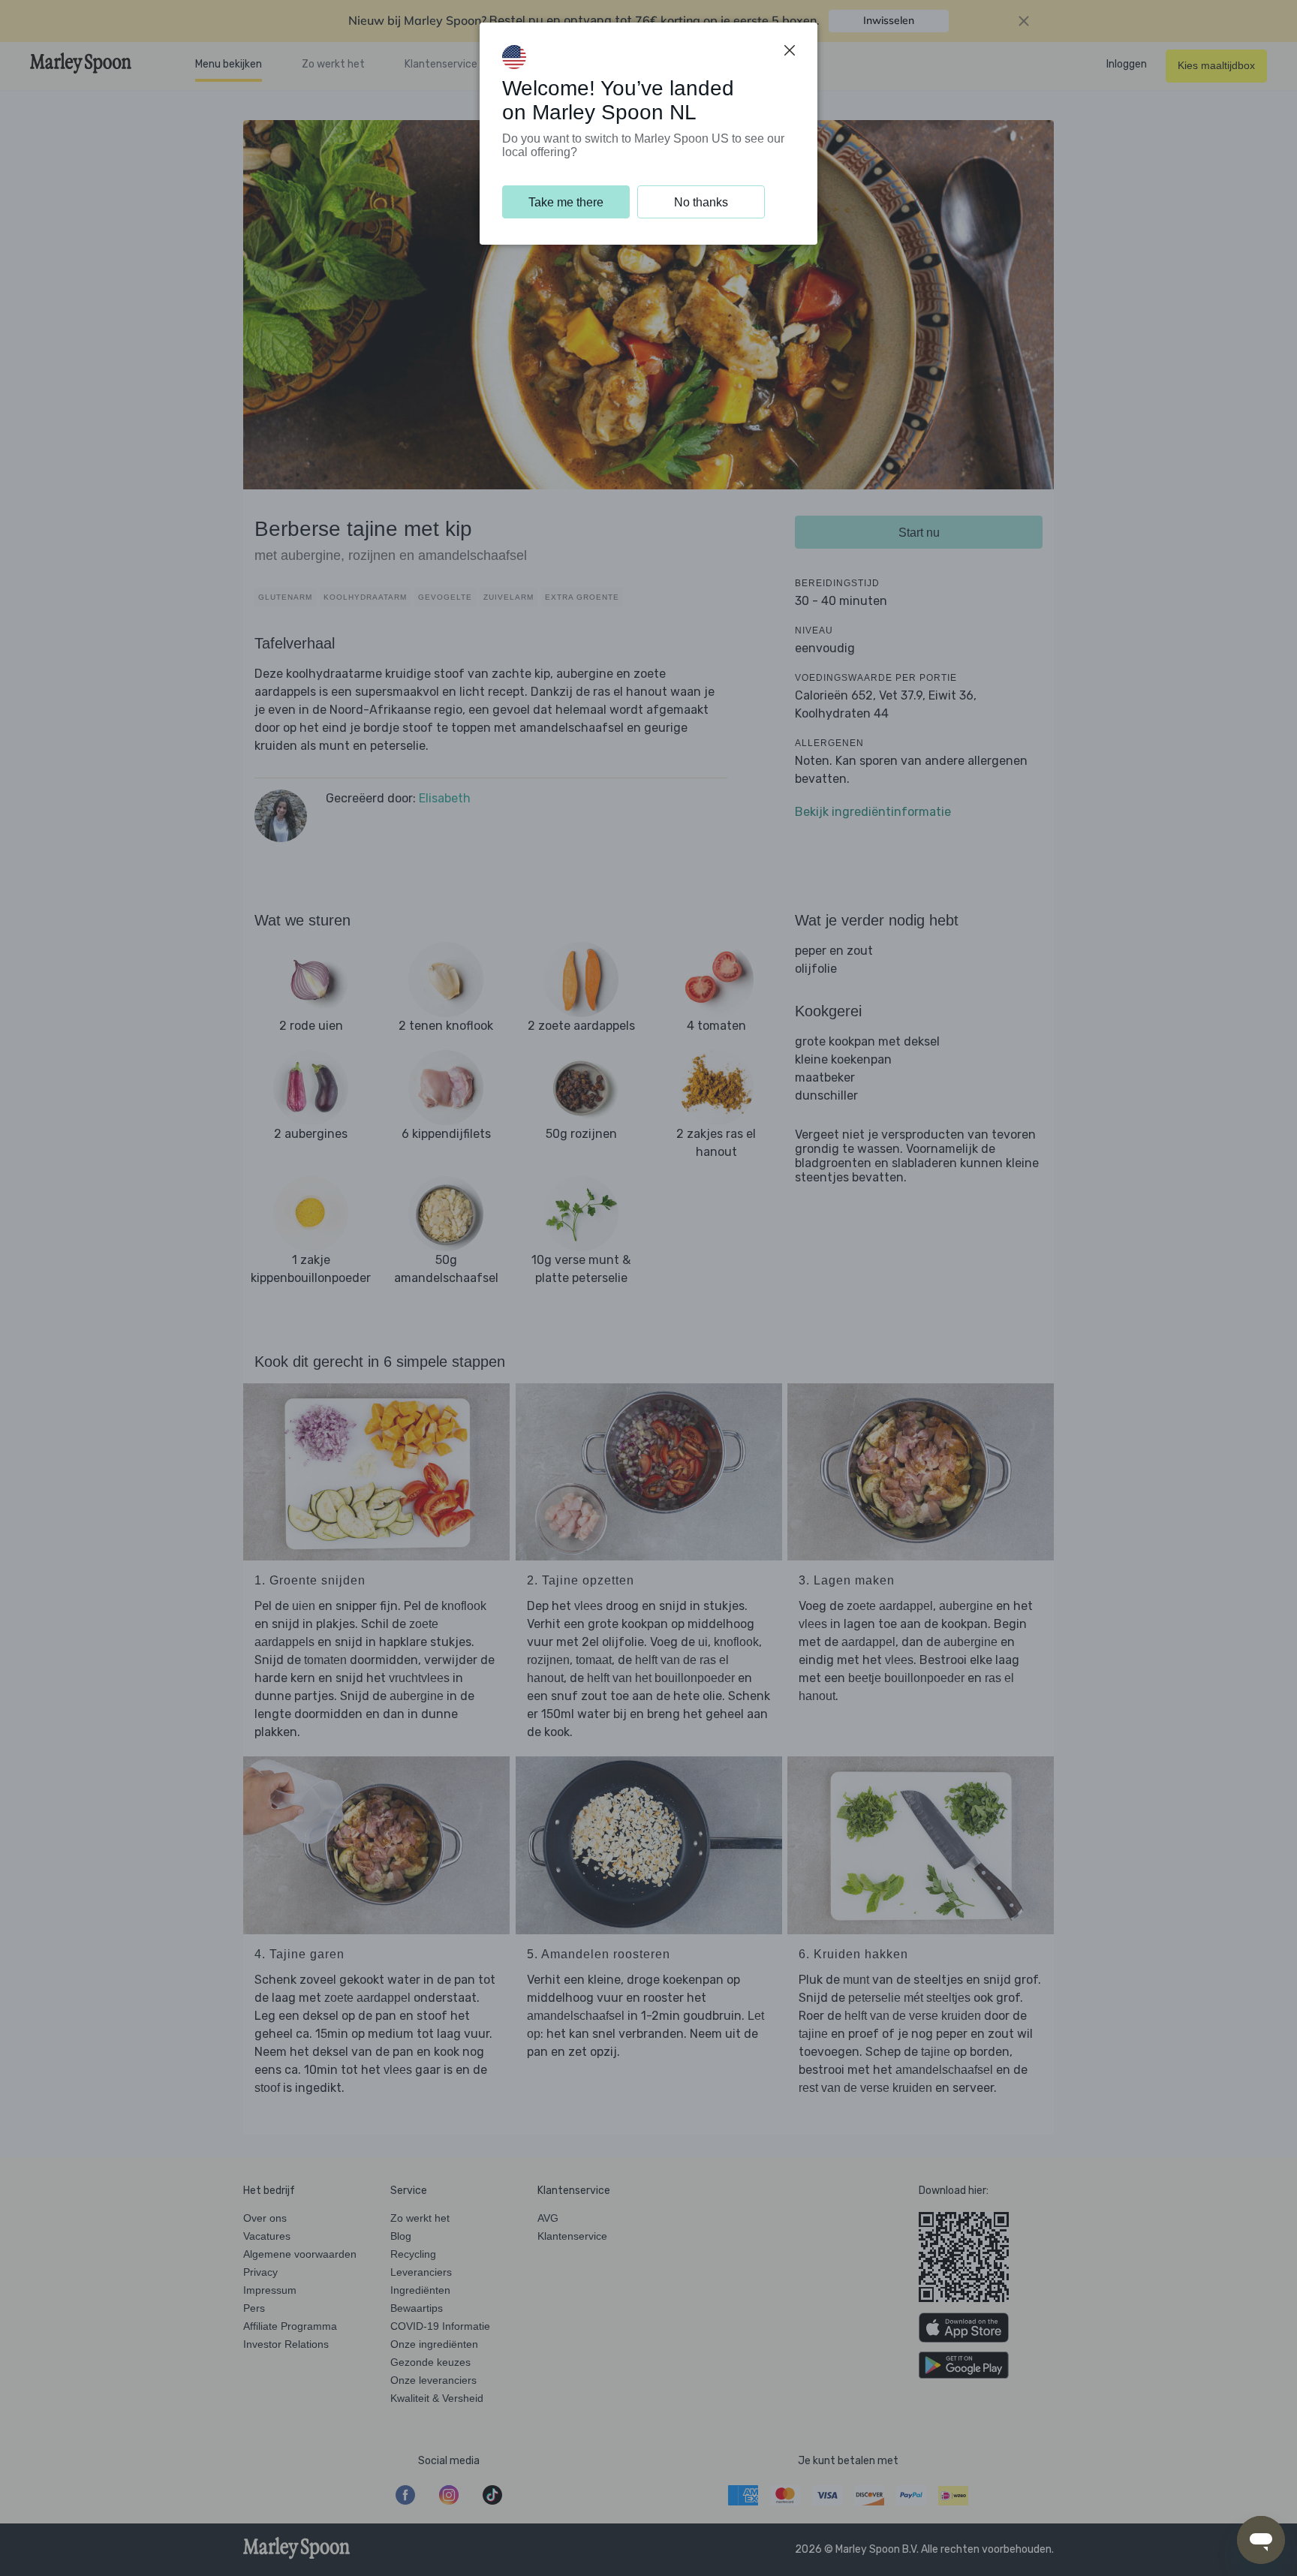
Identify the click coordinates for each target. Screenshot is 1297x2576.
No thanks (701, 202)
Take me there (566, 202)
